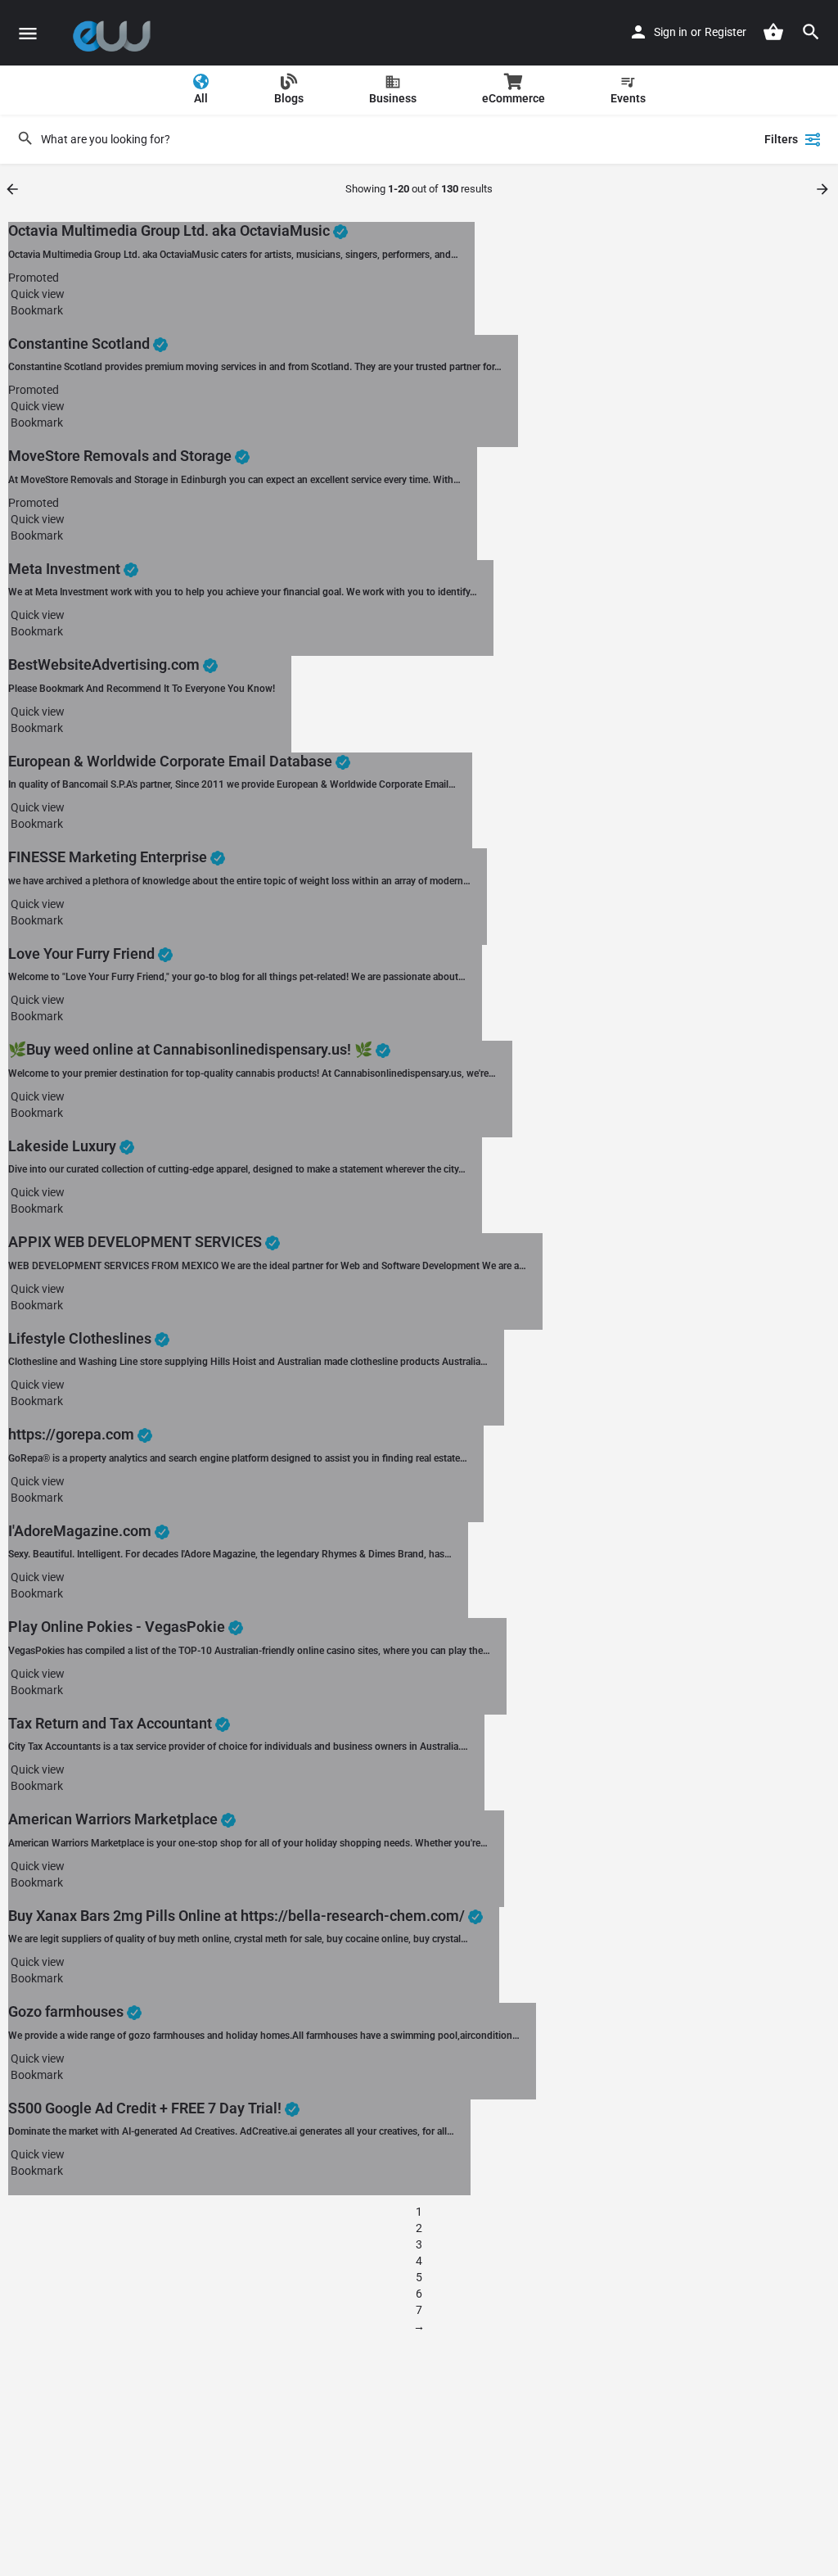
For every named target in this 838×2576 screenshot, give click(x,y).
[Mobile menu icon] (28, 33)
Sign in (671, 32)
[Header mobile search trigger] (811, 32)
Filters (781, 139)
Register (725, 32)
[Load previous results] (14, 189)
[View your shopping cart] (773, 32)
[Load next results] (824, 189)
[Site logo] (116, 33)
